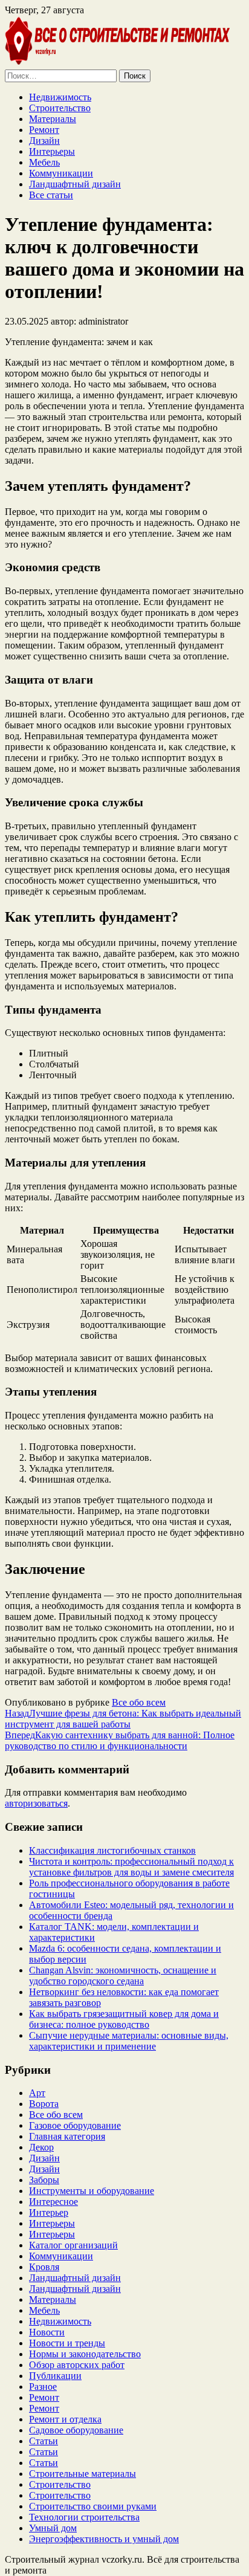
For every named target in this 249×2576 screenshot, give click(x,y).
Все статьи (51, 195)
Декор (41, 2147)
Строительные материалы (82, 2474)
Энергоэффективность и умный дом (104, 2539)
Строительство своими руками (93, 2506)
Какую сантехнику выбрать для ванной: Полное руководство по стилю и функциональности (120, 1740)
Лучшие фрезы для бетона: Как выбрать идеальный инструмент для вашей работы (123, 1719)
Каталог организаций (73, 2245)
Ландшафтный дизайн (75, 184)
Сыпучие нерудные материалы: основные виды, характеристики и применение (129, 2041)
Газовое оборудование (75, 2125)
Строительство (60, 108)
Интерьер (49, 2212)
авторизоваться (36, 1803)
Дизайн (44, 141)
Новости (47, 2332)
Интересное (53, 2202)
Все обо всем (139, 1702)
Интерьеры (52, 151)
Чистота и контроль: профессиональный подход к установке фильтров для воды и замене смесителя (131, 1867)
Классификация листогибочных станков (112, 1850)
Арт (37, 2093)
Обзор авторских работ (77, 2365)
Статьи (44, 2441)
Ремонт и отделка (65, 2419)
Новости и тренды (67, 2343)
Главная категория (67, 2136)
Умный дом (53, 2528)
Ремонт (44, 130)
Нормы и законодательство (85, 2354)
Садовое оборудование (76, 2430)
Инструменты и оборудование (92, 2191)
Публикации (55, 2376)
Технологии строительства (84, 2517)
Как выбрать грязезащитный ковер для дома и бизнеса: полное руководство (124, 2019)
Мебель (44, 162)
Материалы (53, 119)
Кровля (44, 2267)
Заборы (44, 2180)
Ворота (44, 2104)
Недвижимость (60, 97)
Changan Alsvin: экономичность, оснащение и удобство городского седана (123, 1976)
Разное (43, 2387)
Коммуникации (61, 173)
